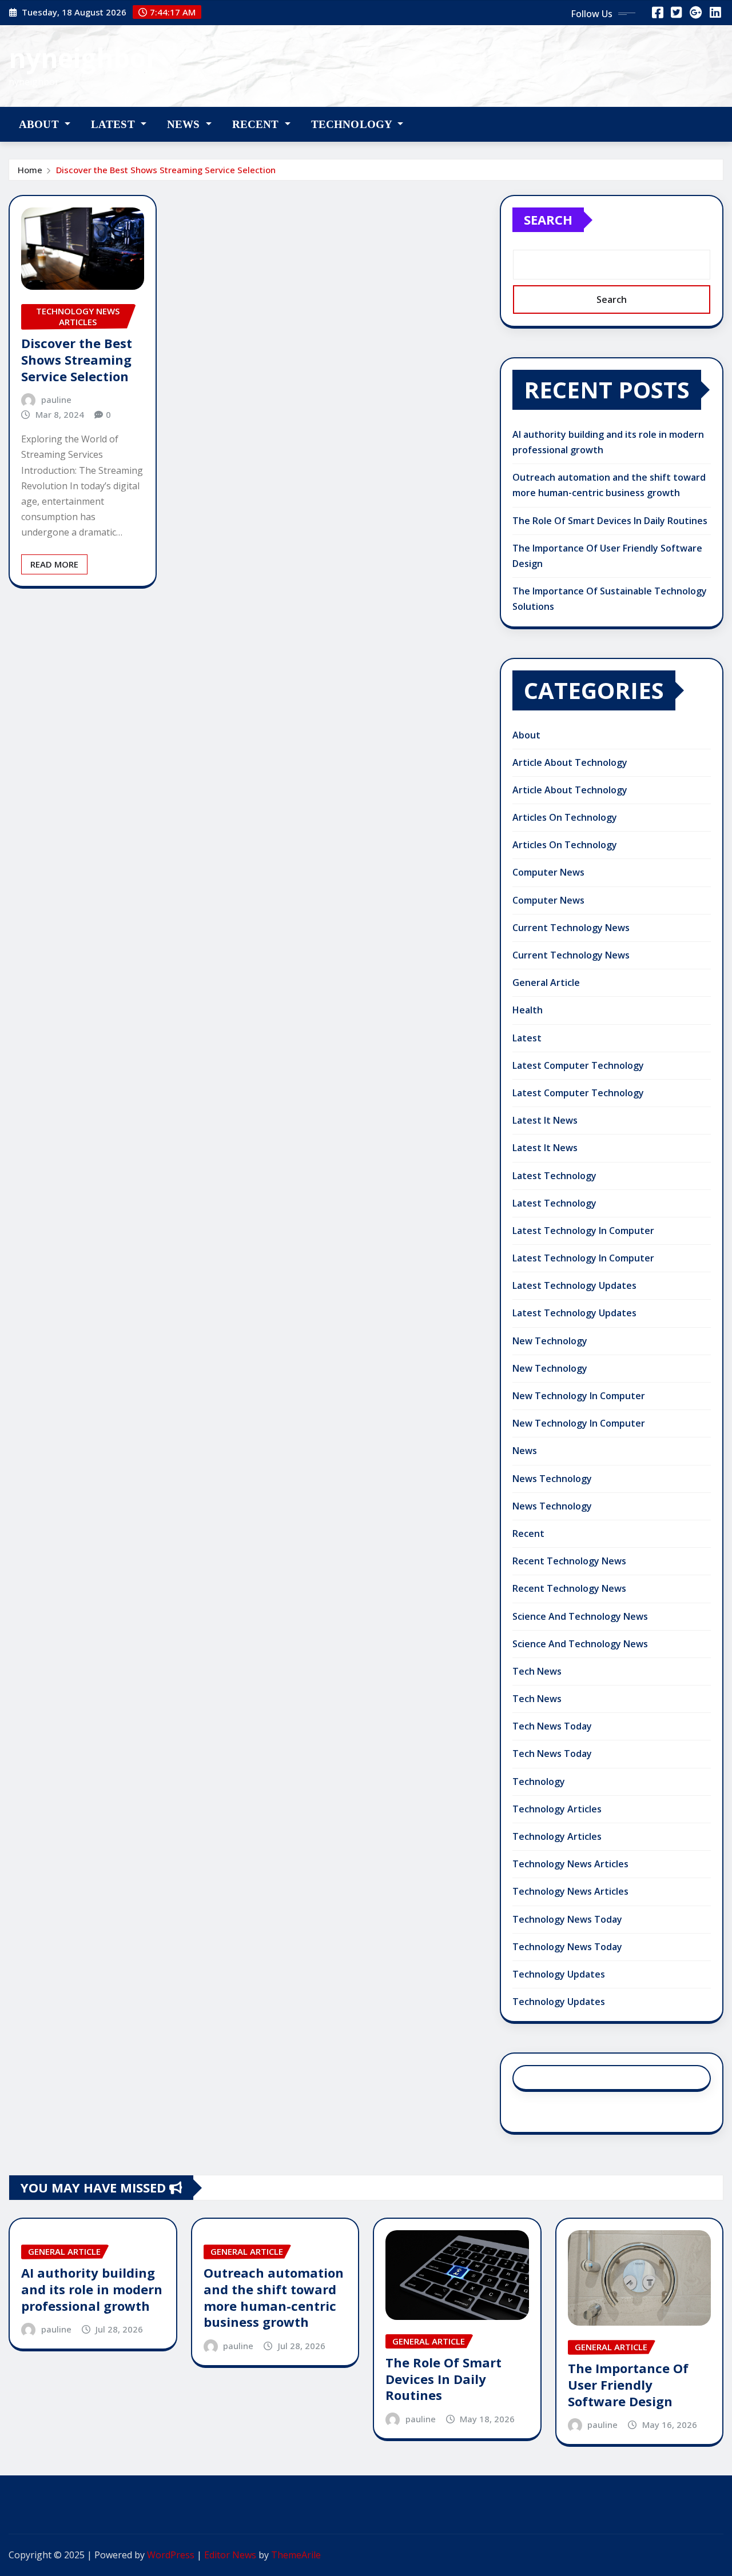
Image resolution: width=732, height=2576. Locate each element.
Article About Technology (570, 762)
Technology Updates (559, 1974)
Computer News (548, 872)
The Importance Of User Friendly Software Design (628, 2384)
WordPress (171, 2555)
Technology (353, 124)
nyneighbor (83, 58)
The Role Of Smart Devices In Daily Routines (610, 521)
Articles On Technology (565, 817)
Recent (257, 124)
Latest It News (545, 1120)
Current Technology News (571, 928)
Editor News (230, 2555)
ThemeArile (296, 2555)
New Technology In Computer (579, 1396)
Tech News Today (552, 1726)
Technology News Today (567, 1919)
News (185, 124)
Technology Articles (557, 1809)
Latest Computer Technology (578, 1065)
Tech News (537, 1671)
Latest (114, 124)
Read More (54, 564)
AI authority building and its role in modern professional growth (92, 2289)
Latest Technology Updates (574, 1285)
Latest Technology (554, 1176)
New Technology (550, 1341)
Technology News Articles (570, 1864)
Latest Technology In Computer (583, 1231)
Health (528, 1010)
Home (30, 170)
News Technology (552, 1479)
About (40, 124)
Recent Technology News (569, 1561)
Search (548, 219)
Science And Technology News (580, 1616)
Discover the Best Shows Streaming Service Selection (166, 170)
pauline (56, 400)
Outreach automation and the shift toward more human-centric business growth (274, 2297)
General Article (546, 983)
